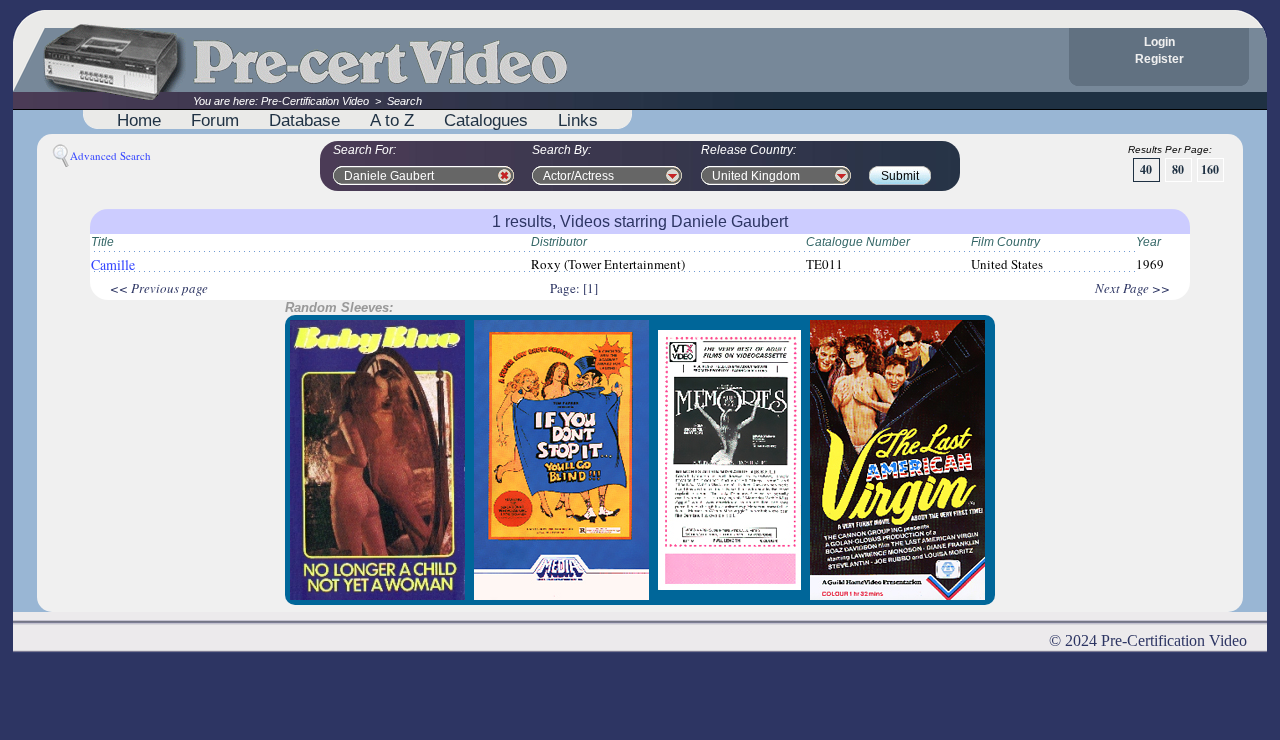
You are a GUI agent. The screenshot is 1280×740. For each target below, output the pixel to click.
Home (139, 120)
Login (1159, 42)
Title (102, 242)
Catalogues (486, 120)
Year (1148, 242)
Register (1159, 59)
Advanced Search (110, 155)
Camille (113, 264)
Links (578, 120)
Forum (215, 120)
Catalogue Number (858, 242)
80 (1178, 169)
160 (1210, 169)
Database (304, 120)
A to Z (392, 120)
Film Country (1005, 242)
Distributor (559, 242)
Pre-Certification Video (315, 101)
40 (1146, 169)
